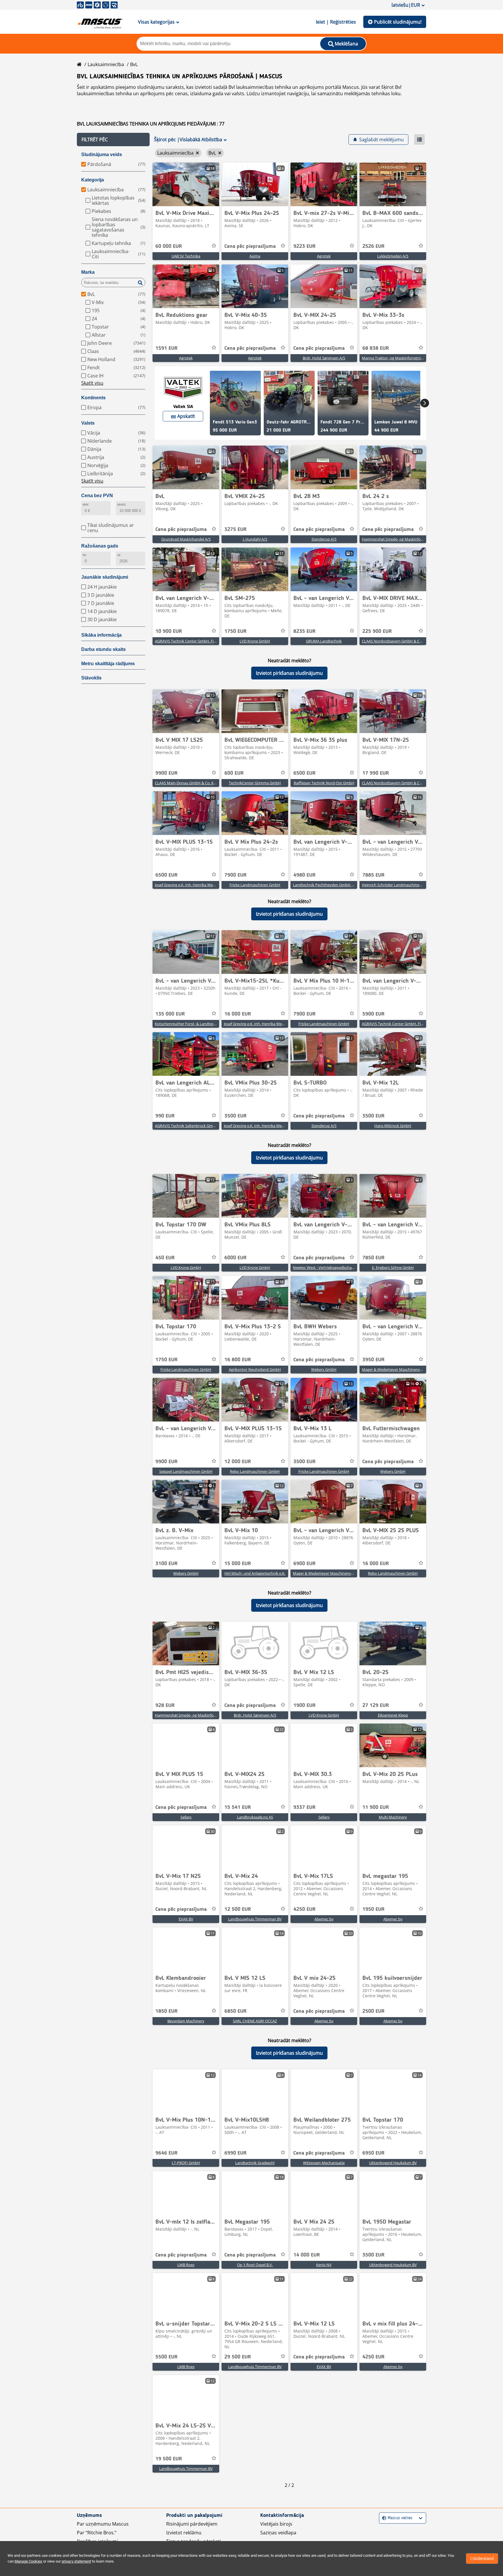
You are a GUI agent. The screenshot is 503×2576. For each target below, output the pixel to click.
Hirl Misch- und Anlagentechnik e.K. (255, 1573)
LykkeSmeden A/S (393, 256)
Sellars (186, 1817)
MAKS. (122, 505)
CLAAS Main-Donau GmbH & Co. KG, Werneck (194, 783)
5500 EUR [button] (167, 2357)
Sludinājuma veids (102, 155)
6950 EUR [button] (373, 2153)
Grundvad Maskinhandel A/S (186, 539)
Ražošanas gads (100, 546)
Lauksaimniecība (106, 64)
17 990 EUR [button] (376, 773)
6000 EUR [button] (235, 1258)
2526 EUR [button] (373, 246)
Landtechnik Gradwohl (255, 2163)
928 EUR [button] (165, 1705)
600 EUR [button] (234, 773)
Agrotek (324, 256)
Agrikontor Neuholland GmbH (255, 1369)
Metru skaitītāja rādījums (108, 664)
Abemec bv (324, 1919)
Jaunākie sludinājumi (105, 577)
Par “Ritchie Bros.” (97, 2533)
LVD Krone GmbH (255, 641)
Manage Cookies (28, 2561)
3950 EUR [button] (373, 1360)
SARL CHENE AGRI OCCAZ (255, 2021)
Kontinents (93, 398)
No (85, 555)
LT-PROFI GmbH (186, 2163)
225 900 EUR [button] (377, 631)
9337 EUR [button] (304, 1807)
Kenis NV (324, 2265)
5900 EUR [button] (373, 1014)
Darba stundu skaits (103, 649)
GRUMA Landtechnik (324, 641)
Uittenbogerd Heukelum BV (393, 2163)
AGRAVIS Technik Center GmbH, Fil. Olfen (397, 1024)
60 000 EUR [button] (169, 246)
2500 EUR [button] (373, 2011)
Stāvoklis (91, 678)
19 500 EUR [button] (169, 2459)
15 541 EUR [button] (238, 1807)
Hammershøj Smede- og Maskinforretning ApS (402, 539)
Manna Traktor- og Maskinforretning (393, 358)
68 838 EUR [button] (376, 348)
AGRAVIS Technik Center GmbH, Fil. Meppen (193, 641)
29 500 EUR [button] (238, 2357)
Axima (255, 256)
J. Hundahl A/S (255, 539)
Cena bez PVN (97, 496)
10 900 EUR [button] (169, 631)
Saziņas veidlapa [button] (278, 2533)
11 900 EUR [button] (376, 1807)
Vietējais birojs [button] (276, 2524)
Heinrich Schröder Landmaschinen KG (395, 885)
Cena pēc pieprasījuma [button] (250, 246)
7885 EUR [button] (373, 875)
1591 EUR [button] (167, 348)
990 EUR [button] (165, 1116)
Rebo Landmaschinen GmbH (255, 1471)
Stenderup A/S (324, 539)
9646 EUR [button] (167, 2153)
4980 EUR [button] (304, 875)
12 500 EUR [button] (238, 1909)
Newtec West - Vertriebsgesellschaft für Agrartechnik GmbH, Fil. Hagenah (356, 1267)
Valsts (88, 423)
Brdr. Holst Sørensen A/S (324, 358)
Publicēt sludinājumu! (398, 22)
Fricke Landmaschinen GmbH (255, 885)
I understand (482, 2559)
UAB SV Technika (186, 256)
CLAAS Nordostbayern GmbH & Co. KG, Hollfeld (403, 783)
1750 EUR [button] (235, 631)
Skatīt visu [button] (92, 383)
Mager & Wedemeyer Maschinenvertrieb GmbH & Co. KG (411, 1369)
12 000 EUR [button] (238, 1462)
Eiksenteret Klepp (393, 1715)
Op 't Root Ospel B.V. (255, 2265)
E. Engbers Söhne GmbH (393, 1267)
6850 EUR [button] (235, 2011)
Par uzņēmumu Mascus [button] (103, 2524)
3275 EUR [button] (235, 529)
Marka (88, 272)
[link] (186, 184)
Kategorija (93, 180)
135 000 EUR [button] (170, 1014)
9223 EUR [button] (304, 246)
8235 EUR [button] (304, 631)
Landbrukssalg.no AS (255, 1817)
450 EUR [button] (165, 1258)
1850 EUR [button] (167, 2011)
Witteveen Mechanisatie (324, 2163)
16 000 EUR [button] (238, 1014)
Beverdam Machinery (186, 2021)
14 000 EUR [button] (307, 2255)
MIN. (86, 505)
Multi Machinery (393, 1817)
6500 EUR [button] (304, 773)
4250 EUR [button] (304, 1909)
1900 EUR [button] (304, 1705)
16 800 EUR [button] (238, 1360)
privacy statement (76, 2561)
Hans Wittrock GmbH (393, 1126)
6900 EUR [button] (304, 1564)
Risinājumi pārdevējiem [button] (192, 2524)
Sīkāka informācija (101, 635)
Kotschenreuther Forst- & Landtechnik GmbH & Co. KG (202, 1024)
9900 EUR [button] (167, 773)
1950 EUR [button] (373, 1909)
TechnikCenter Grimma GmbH (255, 783)
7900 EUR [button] (235, 875)
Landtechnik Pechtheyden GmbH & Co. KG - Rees (335, 885)
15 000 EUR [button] (238, 1564)
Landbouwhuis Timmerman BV (255, 1919)
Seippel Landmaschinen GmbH (186, 1471)
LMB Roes (186, 2265)
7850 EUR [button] (373, 1258)
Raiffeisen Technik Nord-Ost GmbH (324, 783)
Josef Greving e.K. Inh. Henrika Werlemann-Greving (198, 885)
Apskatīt (186, 416)
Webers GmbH (324, 1369)
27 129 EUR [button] (376, 1705)
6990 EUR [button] (235, 2153)
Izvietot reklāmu (184, 2533)
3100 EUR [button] (167, 1564)
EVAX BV (186, 1919)
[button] (113, 140)
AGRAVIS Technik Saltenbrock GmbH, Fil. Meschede (199, 1126)
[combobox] (383, 2518)
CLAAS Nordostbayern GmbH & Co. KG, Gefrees (403, 641)
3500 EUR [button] (235, 1116)
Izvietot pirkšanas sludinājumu (289, 673)
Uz (119, 555)
